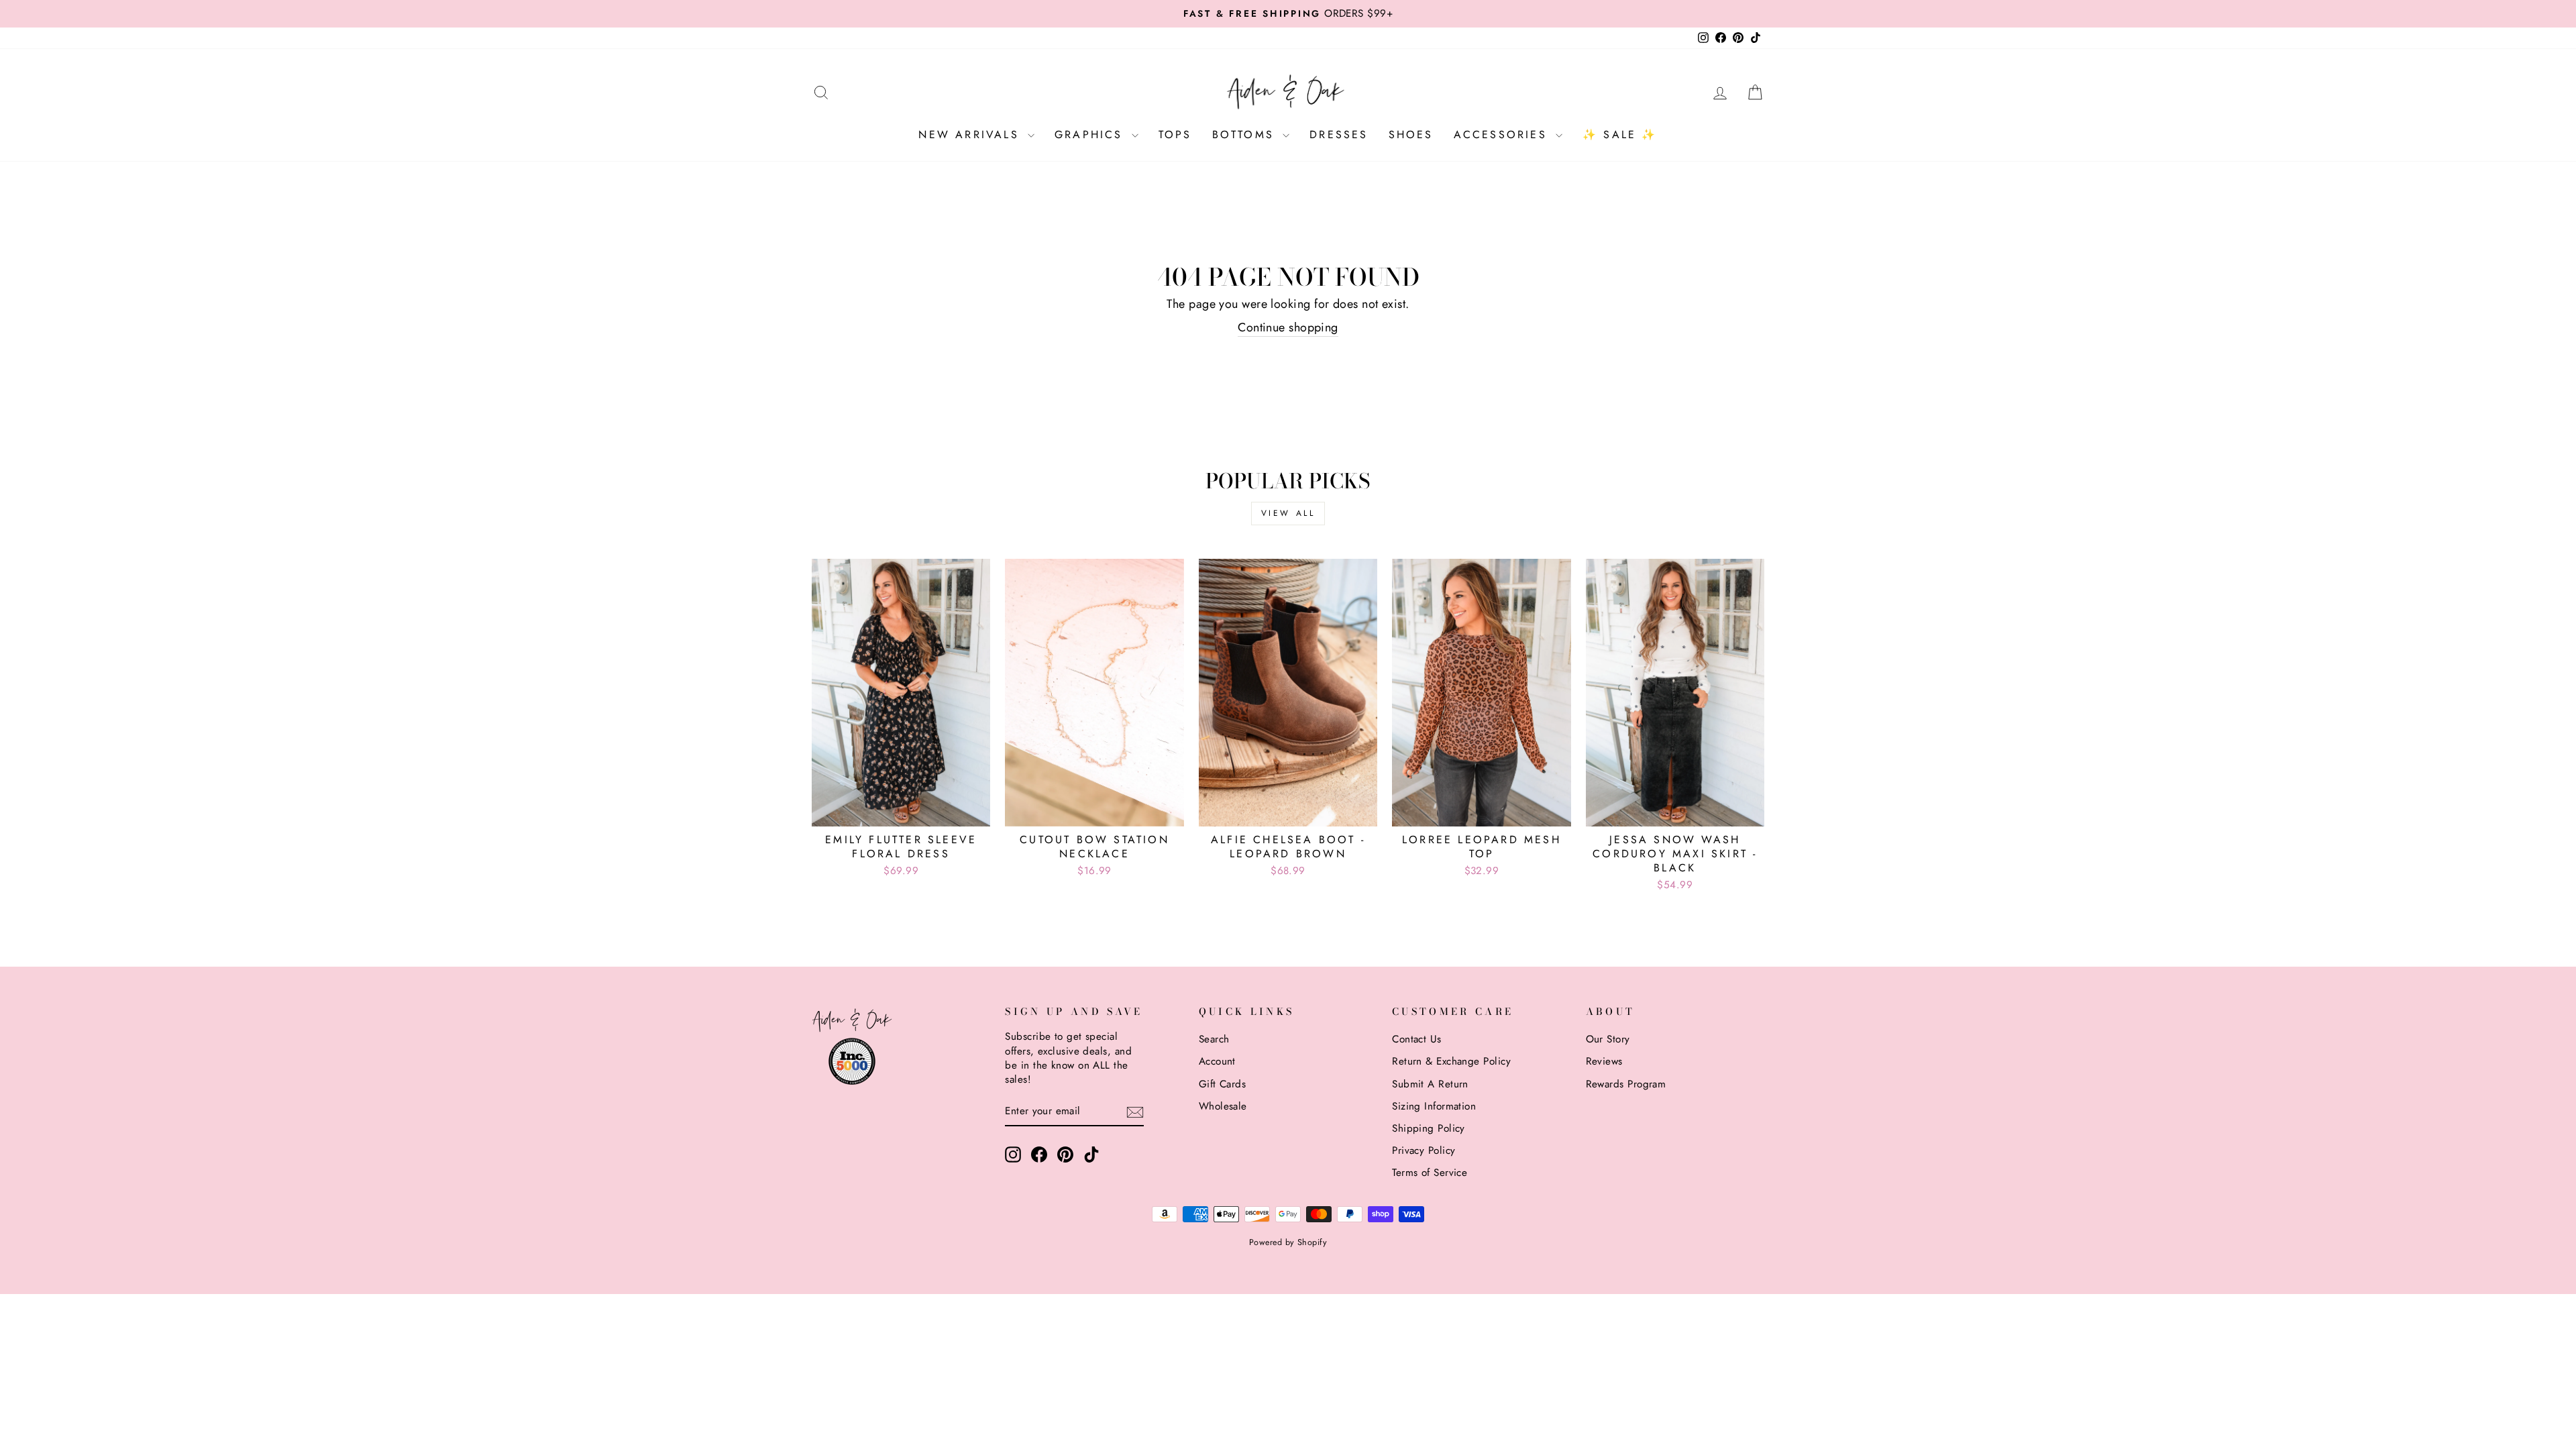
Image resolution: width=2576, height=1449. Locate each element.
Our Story (1608, 1039)
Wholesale (1223, 1106)
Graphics (1091, 135)
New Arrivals (971, 135)
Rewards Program (1626, 1084)
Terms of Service (1430, 1173)
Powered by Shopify (1288, 1242)
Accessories (1503, 135)
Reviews (1604, 1061)
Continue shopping (1288, 328)
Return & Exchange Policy (1451, 1061)
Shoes (1411, 135)
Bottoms (1246, 135)
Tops (1175, 135)
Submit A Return (1430, 1084)
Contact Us (1417, 1039)
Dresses (1339, 135)
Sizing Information (1434, 1106)
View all (1288, 513)
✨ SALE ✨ (1620, 135)
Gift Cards (1223, 1084)
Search (1214, 1039)
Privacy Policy (1424, 1150)
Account (1217, 1061)
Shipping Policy (1429, 1128)
